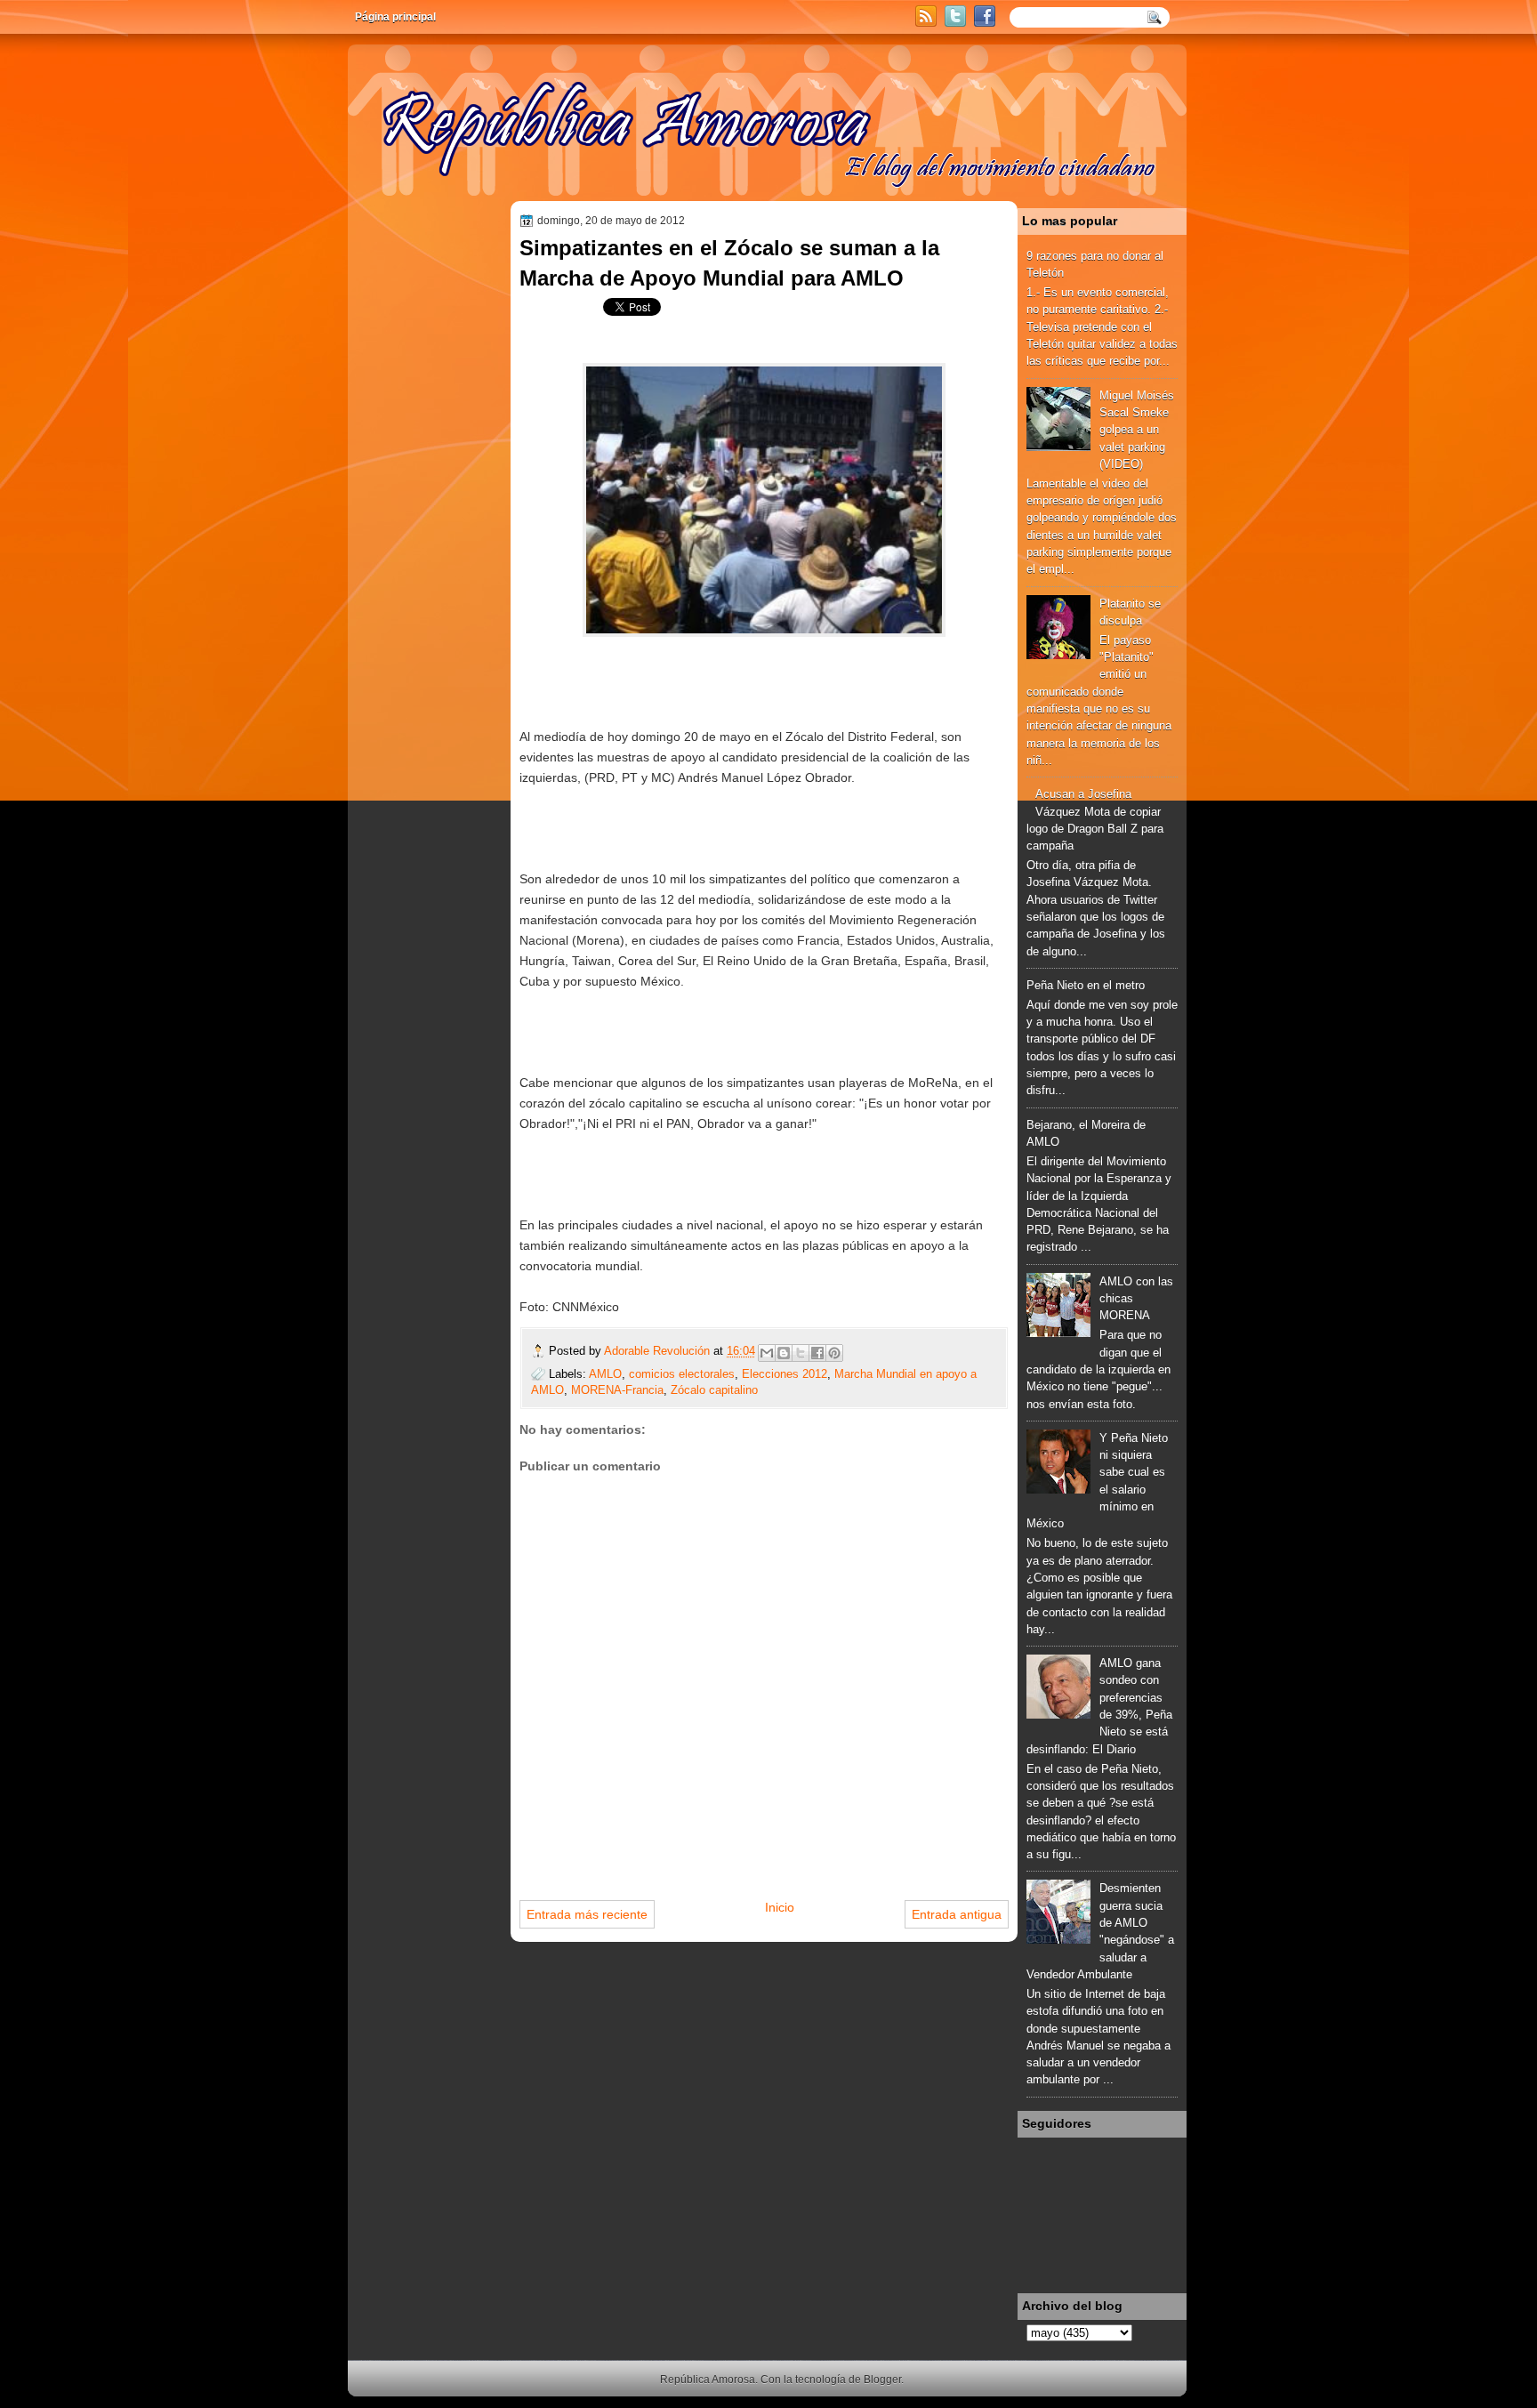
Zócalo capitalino (714, 1390)
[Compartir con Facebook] (817, 1353)
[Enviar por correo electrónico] (767, 1353)
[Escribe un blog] (784, 1353)
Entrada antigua (957, 1914)
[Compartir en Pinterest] (834, 1353)
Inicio (780, 1907)
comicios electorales (682, 1374)
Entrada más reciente (587, 1914)
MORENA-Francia (617, 1390)
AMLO (605, 1374)
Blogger (882, 2380)
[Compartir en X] (801, 1353)
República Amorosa (708, 2380)
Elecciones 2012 (785, 1374)
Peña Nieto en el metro (1086, 985)
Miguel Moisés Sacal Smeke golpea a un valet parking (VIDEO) (1137, 430)
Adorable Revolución (659, 1351)
